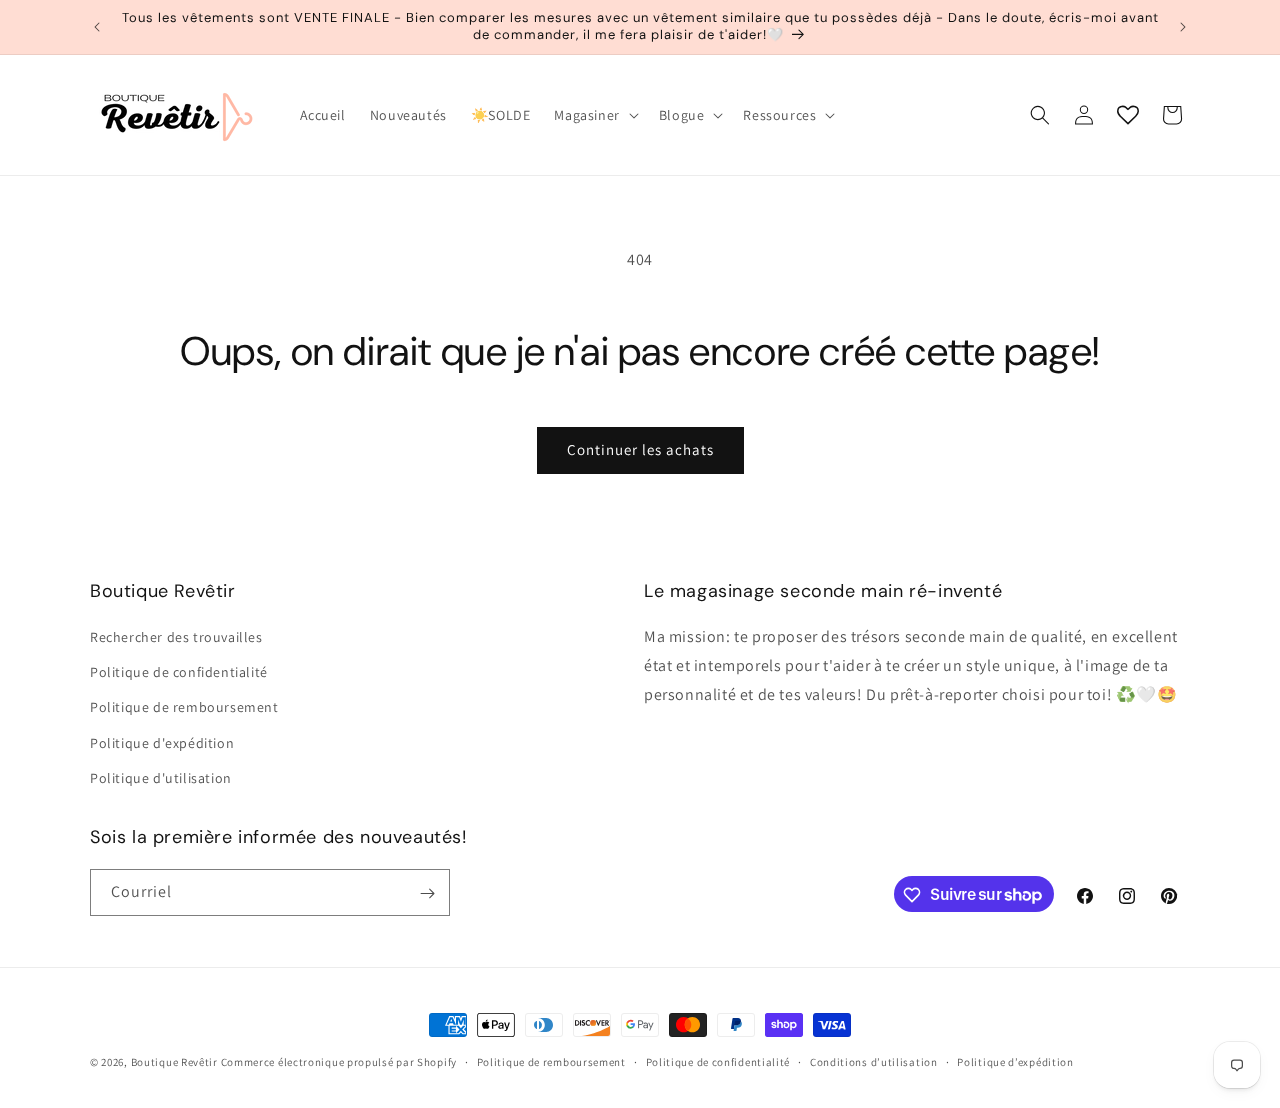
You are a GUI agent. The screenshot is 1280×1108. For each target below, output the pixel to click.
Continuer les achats (640, 449)
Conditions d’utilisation (874, 1061)
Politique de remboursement (184, 708)
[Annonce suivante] (1183, 27)
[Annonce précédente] (97, 27)
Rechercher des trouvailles (176, 637)
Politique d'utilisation (161, 778)
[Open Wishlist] (1128, 115)
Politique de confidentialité (179, 672)
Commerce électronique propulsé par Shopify (339, 1062)
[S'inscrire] (427, 893)
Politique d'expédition (162, 743)
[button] (594, 115)
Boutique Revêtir (174, 1062)
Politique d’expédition (1015, 1061)
